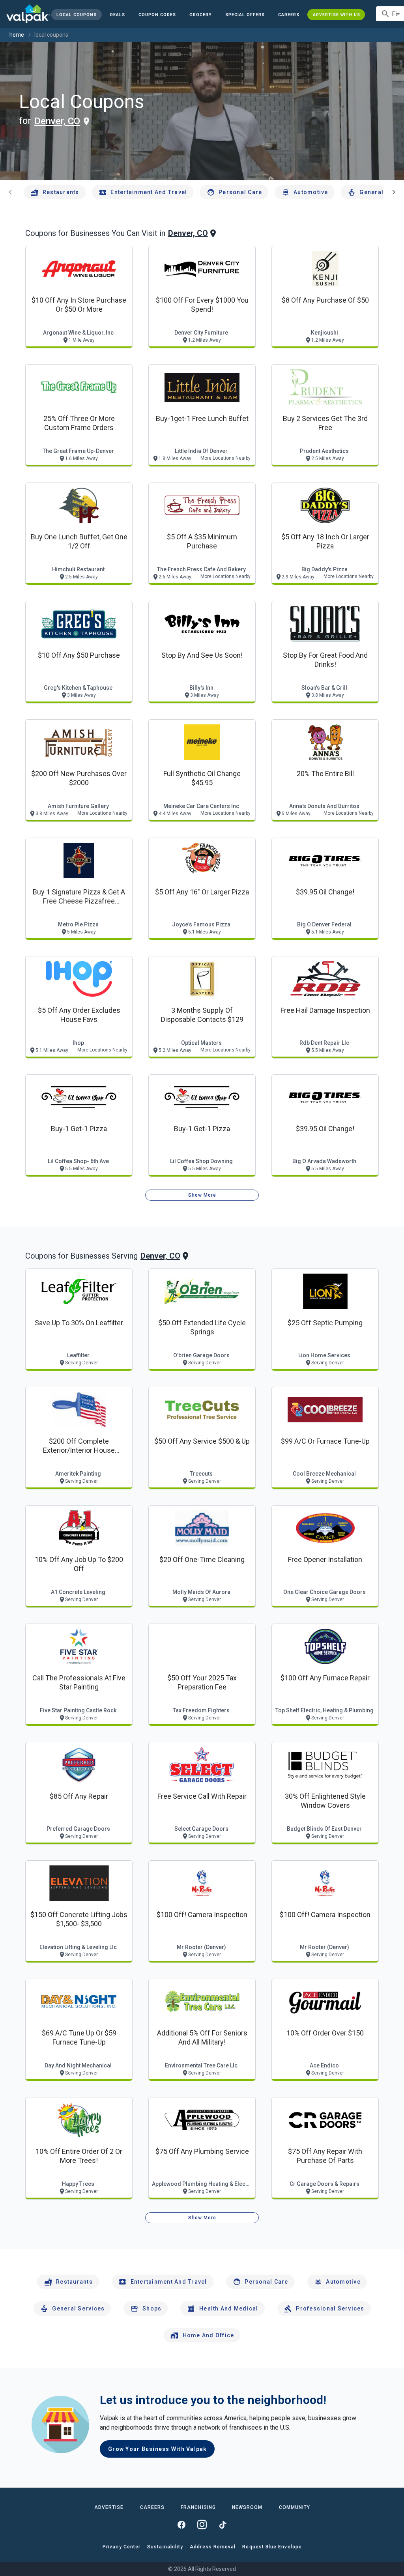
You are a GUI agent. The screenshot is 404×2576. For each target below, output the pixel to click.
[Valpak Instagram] (202, 2525)
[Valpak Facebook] (181, 2525)
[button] (245, 15)
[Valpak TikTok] (223, 2525)
